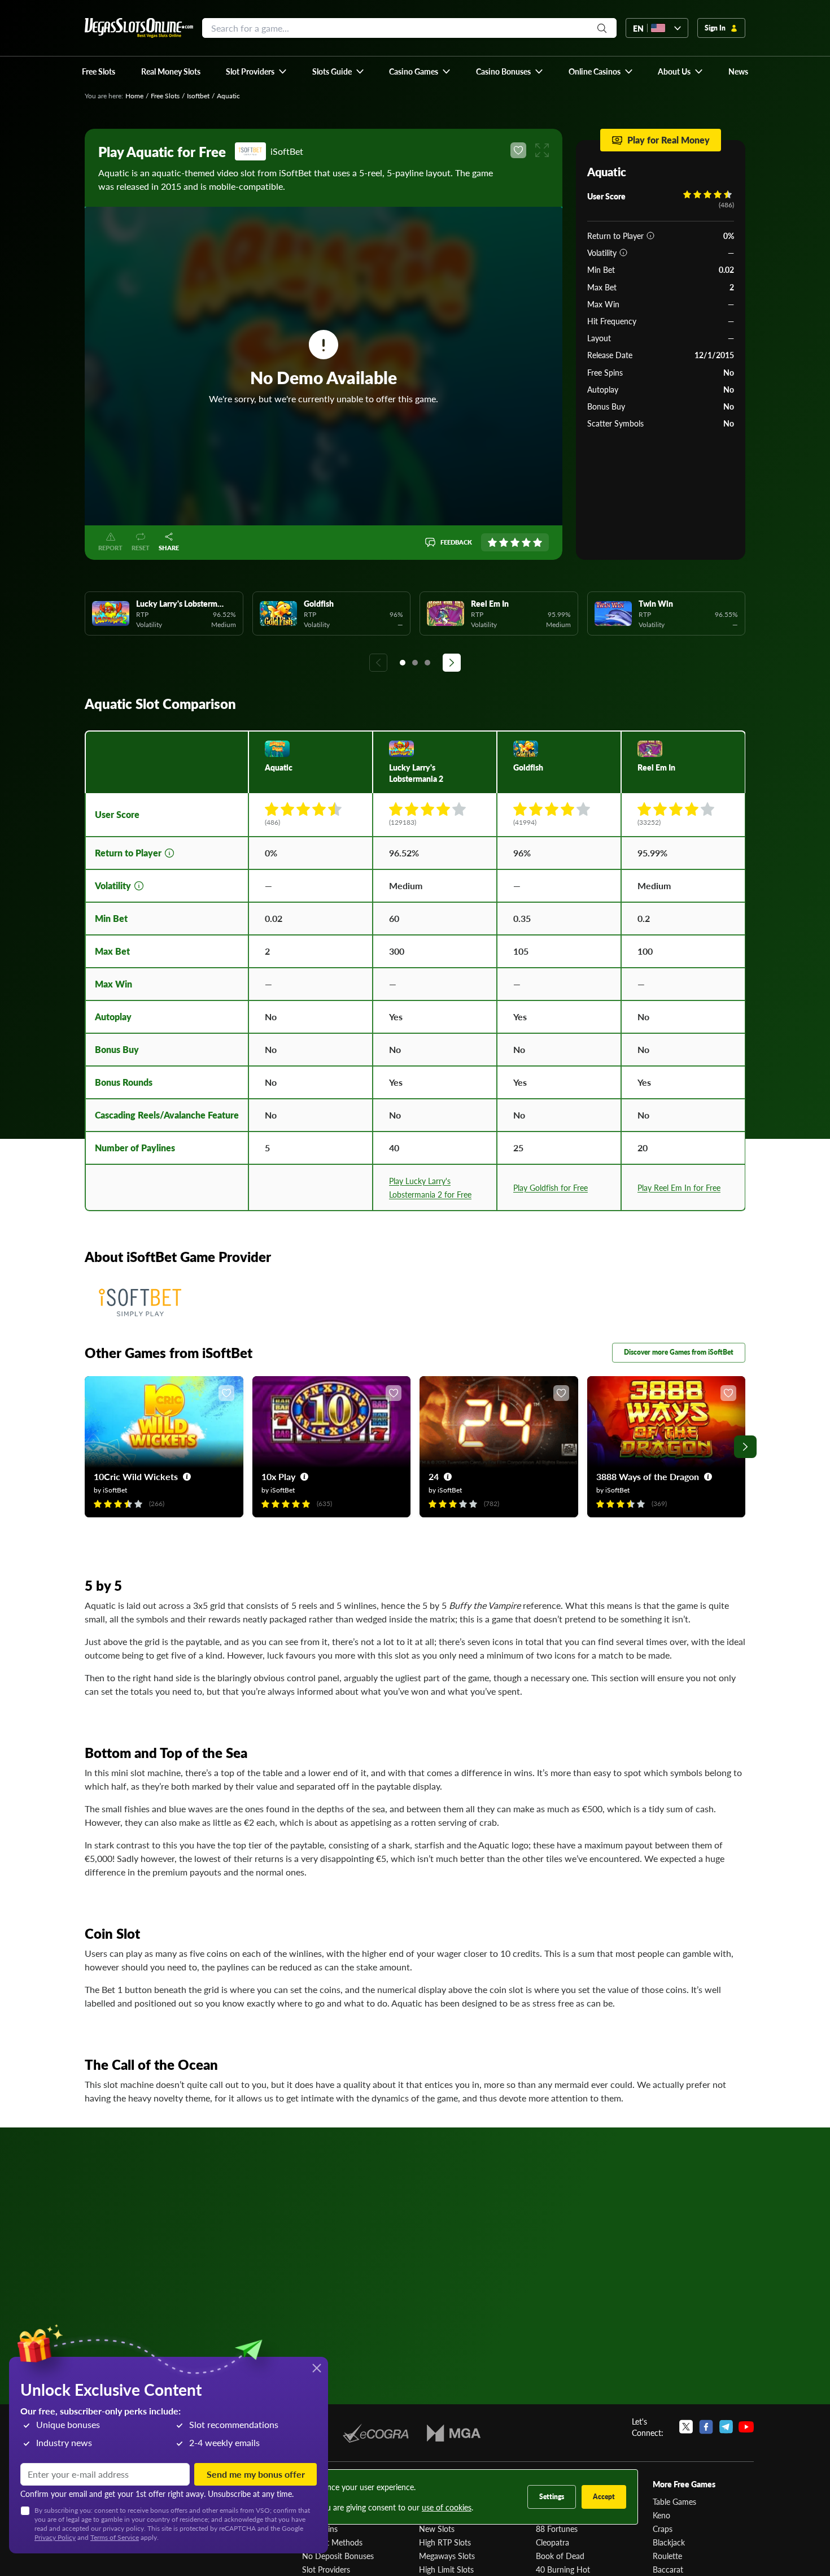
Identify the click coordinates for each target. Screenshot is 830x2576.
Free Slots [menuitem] (99, 71)
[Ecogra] (376, 2433)
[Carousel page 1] (403, 663)
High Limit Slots (446, 2569)
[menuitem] (257, 71)
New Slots (437, 2529)
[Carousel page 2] (415, 663)
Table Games (674, 2501)
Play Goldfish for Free (551, 1187)
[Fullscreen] (542, 150)
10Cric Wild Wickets (136, 1476)
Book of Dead (560, 2556)
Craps (663, 2529)
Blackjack (669, 2542)
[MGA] (454, 2433)
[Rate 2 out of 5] (504, 542)
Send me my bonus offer (256, 2474)
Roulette (667, 2556)
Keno (661, 2515)
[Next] (452, 663)
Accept (604, 2497)
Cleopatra (552, 2542)
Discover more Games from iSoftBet (679, 1352)
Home (134, 96)
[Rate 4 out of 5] (526, 542)
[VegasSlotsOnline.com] (139, 28)
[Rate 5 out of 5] (538, 542)
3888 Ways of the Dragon (648, 1476)
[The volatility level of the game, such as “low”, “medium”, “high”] (623, 253)
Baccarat (668, 2569)
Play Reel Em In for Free (679, 1187)
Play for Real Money (669, 140)
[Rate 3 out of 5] (515, 542)
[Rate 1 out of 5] (492, 542)
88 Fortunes (557, 2529)
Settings (552, 2497)
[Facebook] (706, 2427)
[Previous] (378, 663)
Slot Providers (326, 2569)
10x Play (278, 1476)
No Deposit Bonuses (338, 2556)
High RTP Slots (445, 2542)
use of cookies (447, 2507)
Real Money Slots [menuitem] (171, 71)
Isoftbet (198, 96)
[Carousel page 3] (427, 663)
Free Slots (165, 96)
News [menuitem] (738, 71)
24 (434, 1476)
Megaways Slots (447, 2556)
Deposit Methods (332, 2542)
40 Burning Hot (563, 2569)
